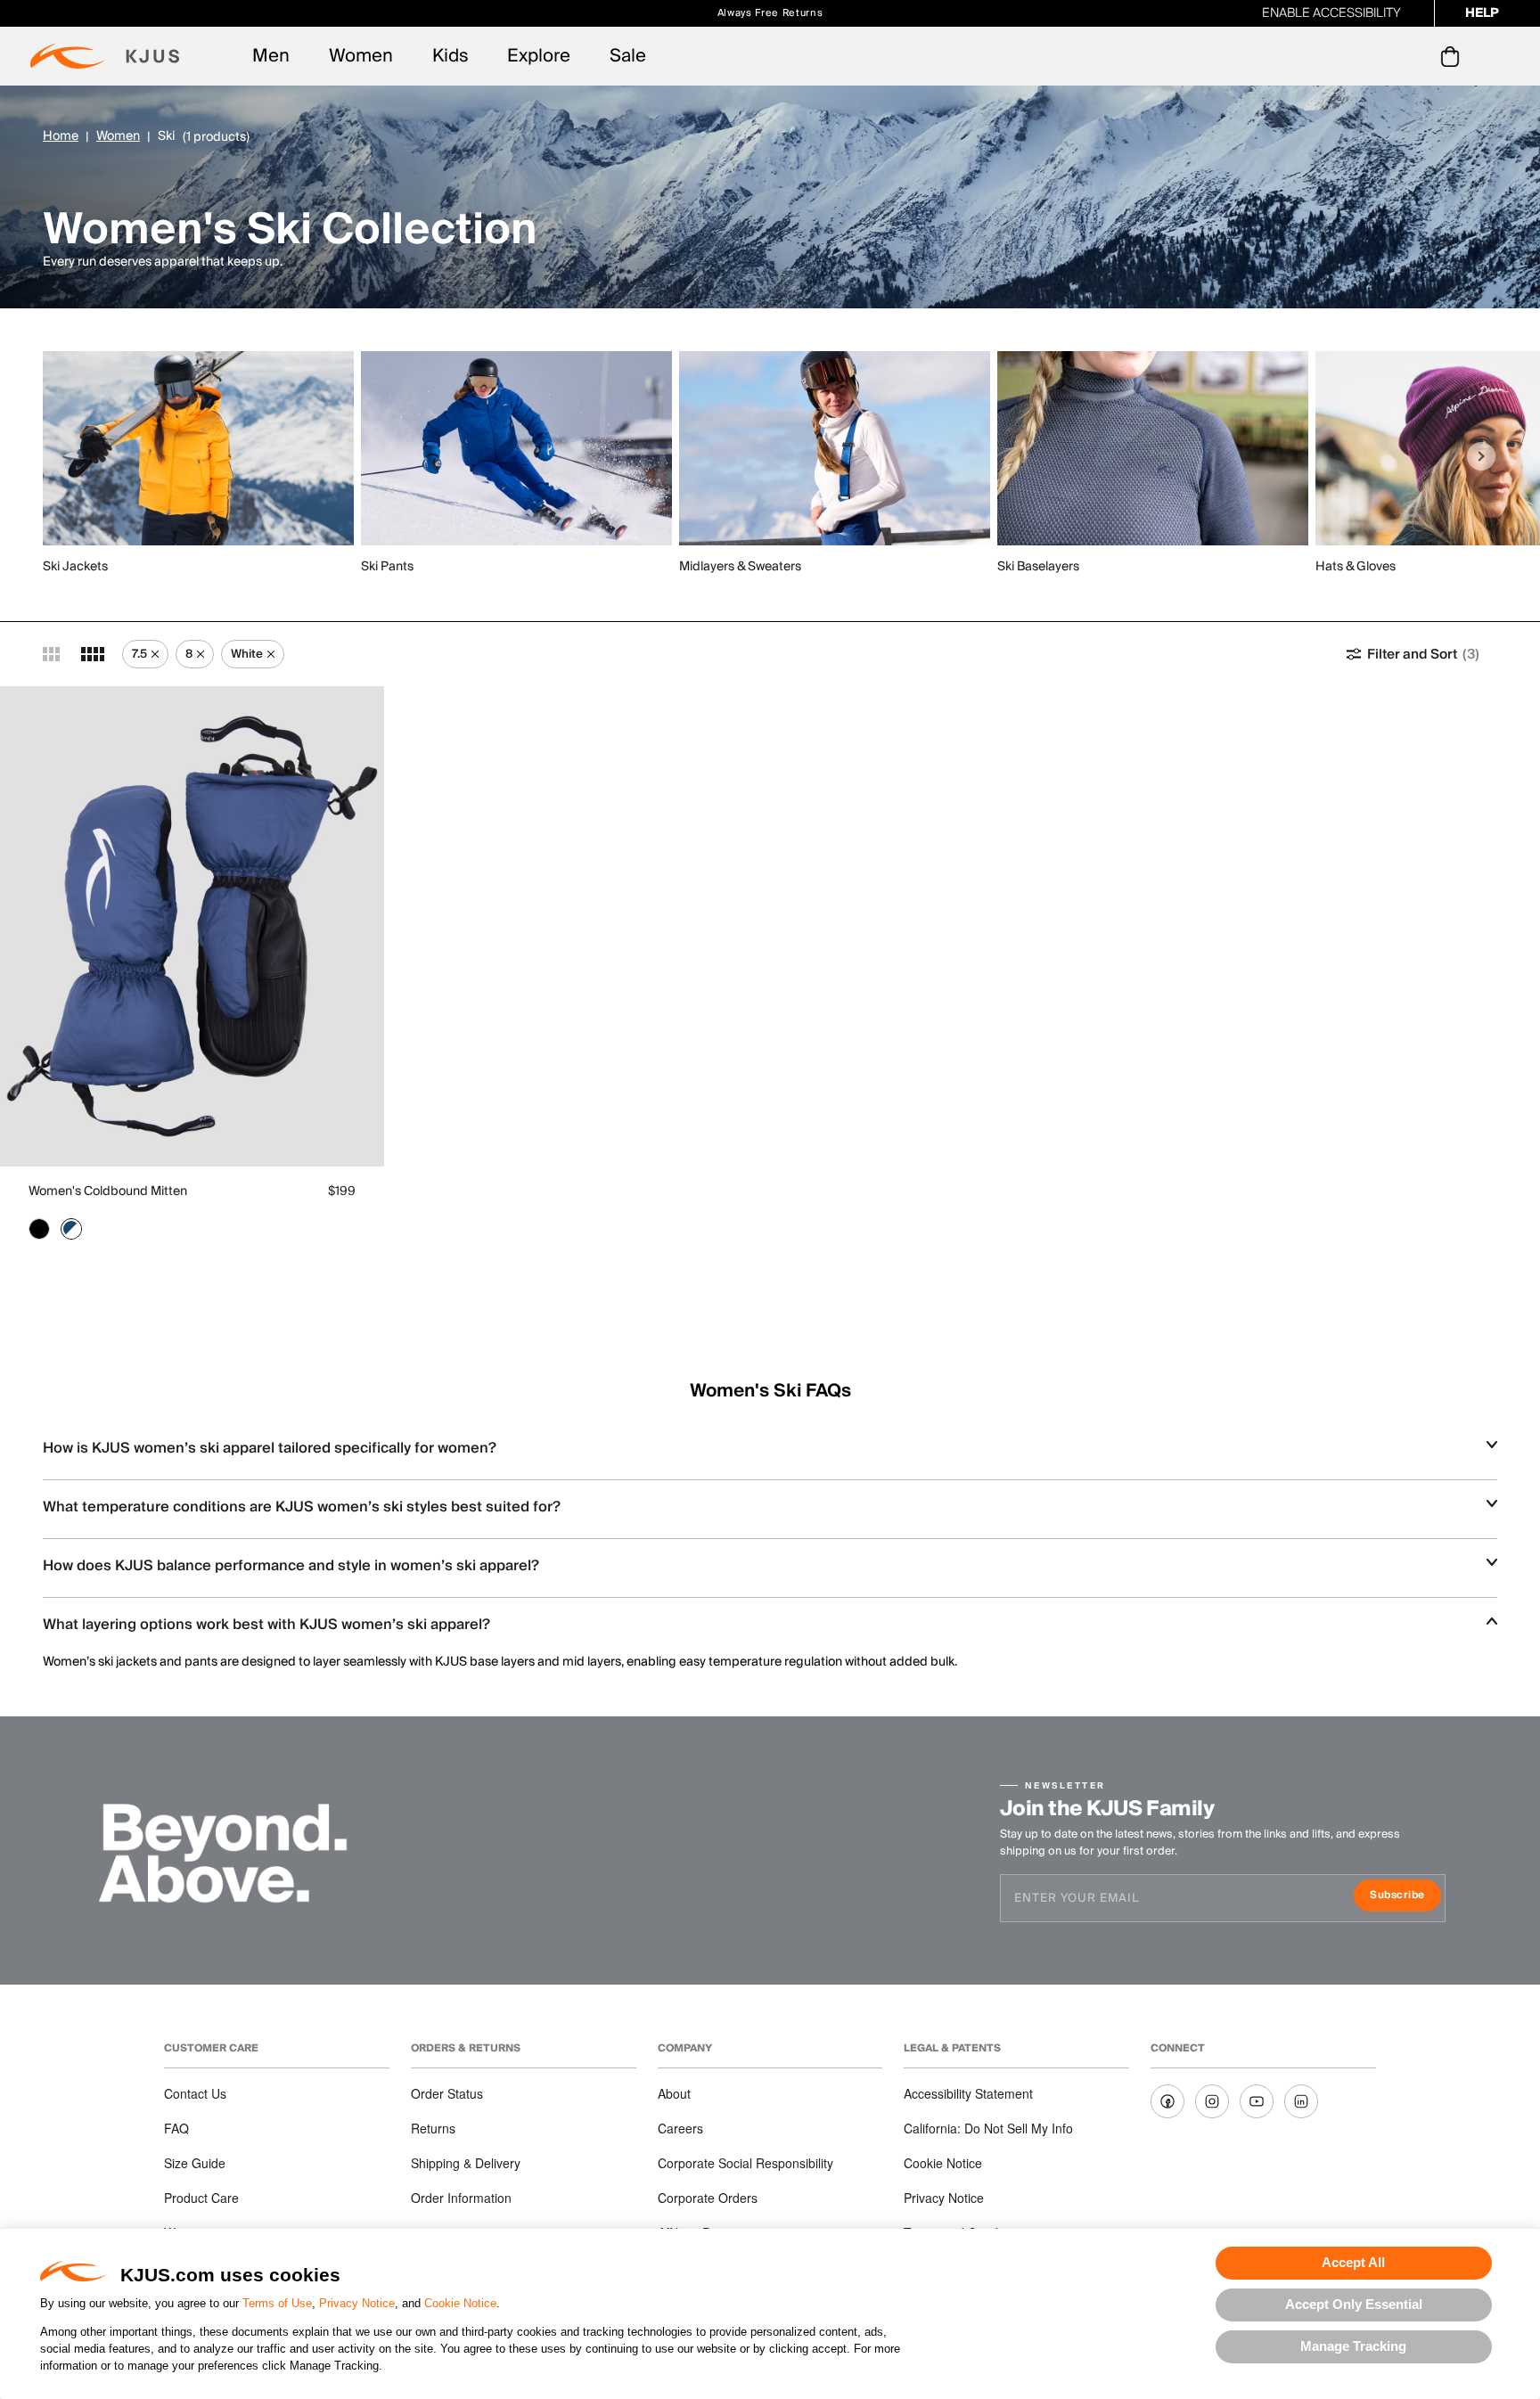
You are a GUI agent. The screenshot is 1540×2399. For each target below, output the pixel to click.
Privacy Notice (357, 2303)
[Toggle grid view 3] (51, 654)
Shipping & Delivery (466, 2163)
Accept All (1353, 2262)
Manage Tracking (1353, 2346)
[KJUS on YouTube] (1257, 2101)
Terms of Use (277, 2303)
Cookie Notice (460, 2303)
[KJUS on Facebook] (1167, 2101)
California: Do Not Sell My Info (988, 2128)
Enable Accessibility (1331, 13)
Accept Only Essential (1354, 2304)
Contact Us (195, 2093)
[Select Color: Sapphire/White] (71, 1229)
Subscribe (1405, 1897)
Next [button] (1481, 456)
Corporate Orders (708, 2198)
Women (361, 56)
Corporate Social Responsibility (745, 2163)
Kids (450, 56)
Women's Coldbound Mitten (108, 1191)
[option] (202, 465)
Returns (433, 2128)
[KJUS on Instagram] (1212, 2101)
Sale (628, 56)
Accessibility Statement (968, 2093)
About (674, 2093)
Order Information (461, 2198)
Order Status (447, 2093)
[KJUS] (105, 56)
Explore (539, 56)
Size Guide (195, 2163)
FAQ (176, 2128)
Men (271, 56)
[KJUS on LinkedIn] (1301, 2101)
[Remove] (155, 654)
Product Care (201, 2198)
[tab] (1453, 56)
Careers (680, 2128)
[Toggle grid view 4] (93, 654)
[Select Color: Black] (39, 1229)
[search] (1378, 57)
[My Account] (1414, 56)
